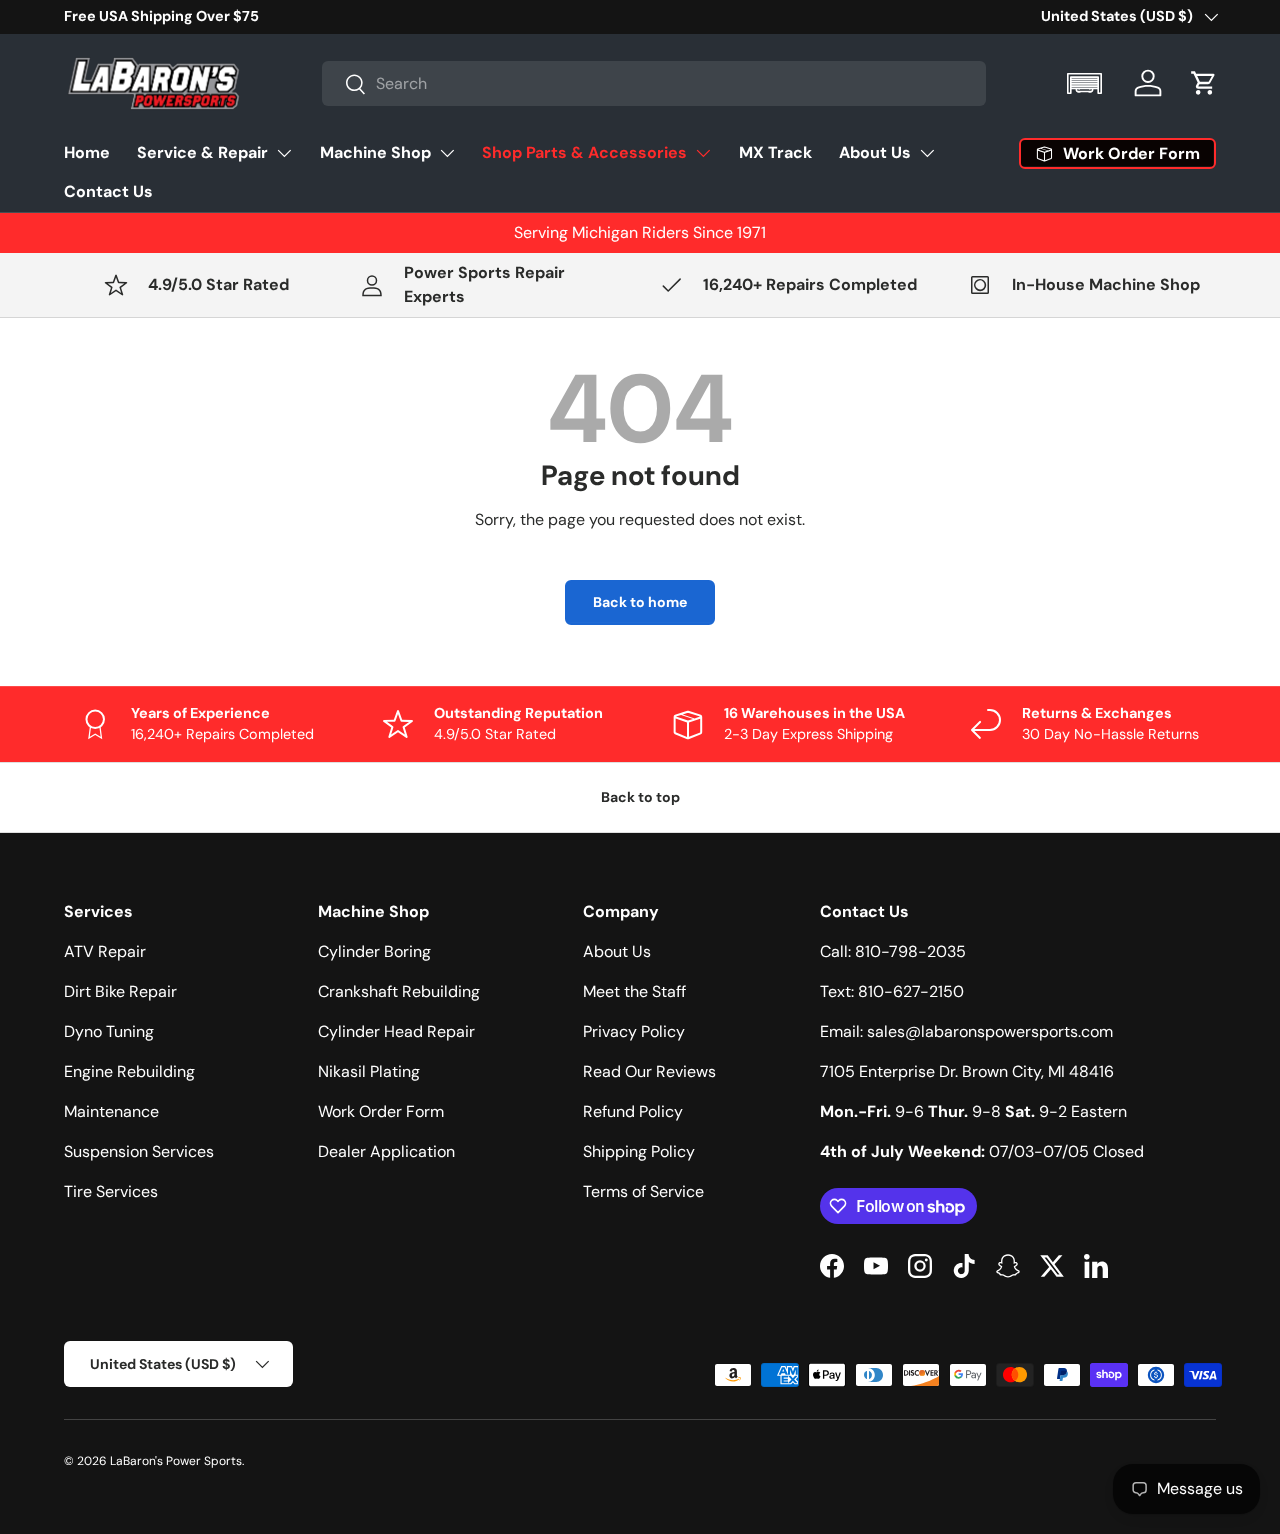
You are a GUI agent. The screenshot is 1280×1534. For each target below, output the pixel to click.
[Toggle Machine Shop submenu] (447, 153)
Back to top (640, 797)
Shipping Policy (639, 1151)
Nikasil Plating (369, 1071)
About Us (875, 152)
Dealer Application (386, 1151)
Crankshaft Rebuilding (399, 991)
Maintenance (111, 1111)
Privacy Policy (634, 1031)
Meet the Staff (634, 991)
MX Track (775, 152)
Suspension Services (139, 1151)
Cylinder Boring (374, 951)
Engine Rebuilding (129, 1071)
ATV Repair (105, 951)
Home (87, 152)
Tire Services (111, 1191)
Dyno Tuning (109, 1031)
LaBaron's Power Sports (176, 1461)
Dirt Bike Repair (120, 991)
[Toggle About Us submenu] (927, 153)
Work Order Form (381, 1111)
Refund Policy (633, 1111)
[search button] (344, 85)
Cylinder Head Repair (396, 1031)
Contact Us (108, 191)
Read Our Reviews (649, 1071)
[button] (1086, 83)
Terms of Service (643, 1191)
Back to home (640, 602)
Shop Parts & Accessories (584, 152)
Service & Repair (202, 152)
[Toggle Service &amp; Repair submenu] (284, 153)
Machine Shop (375, 152)
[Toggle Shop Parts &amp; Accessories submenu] (703, 153)
